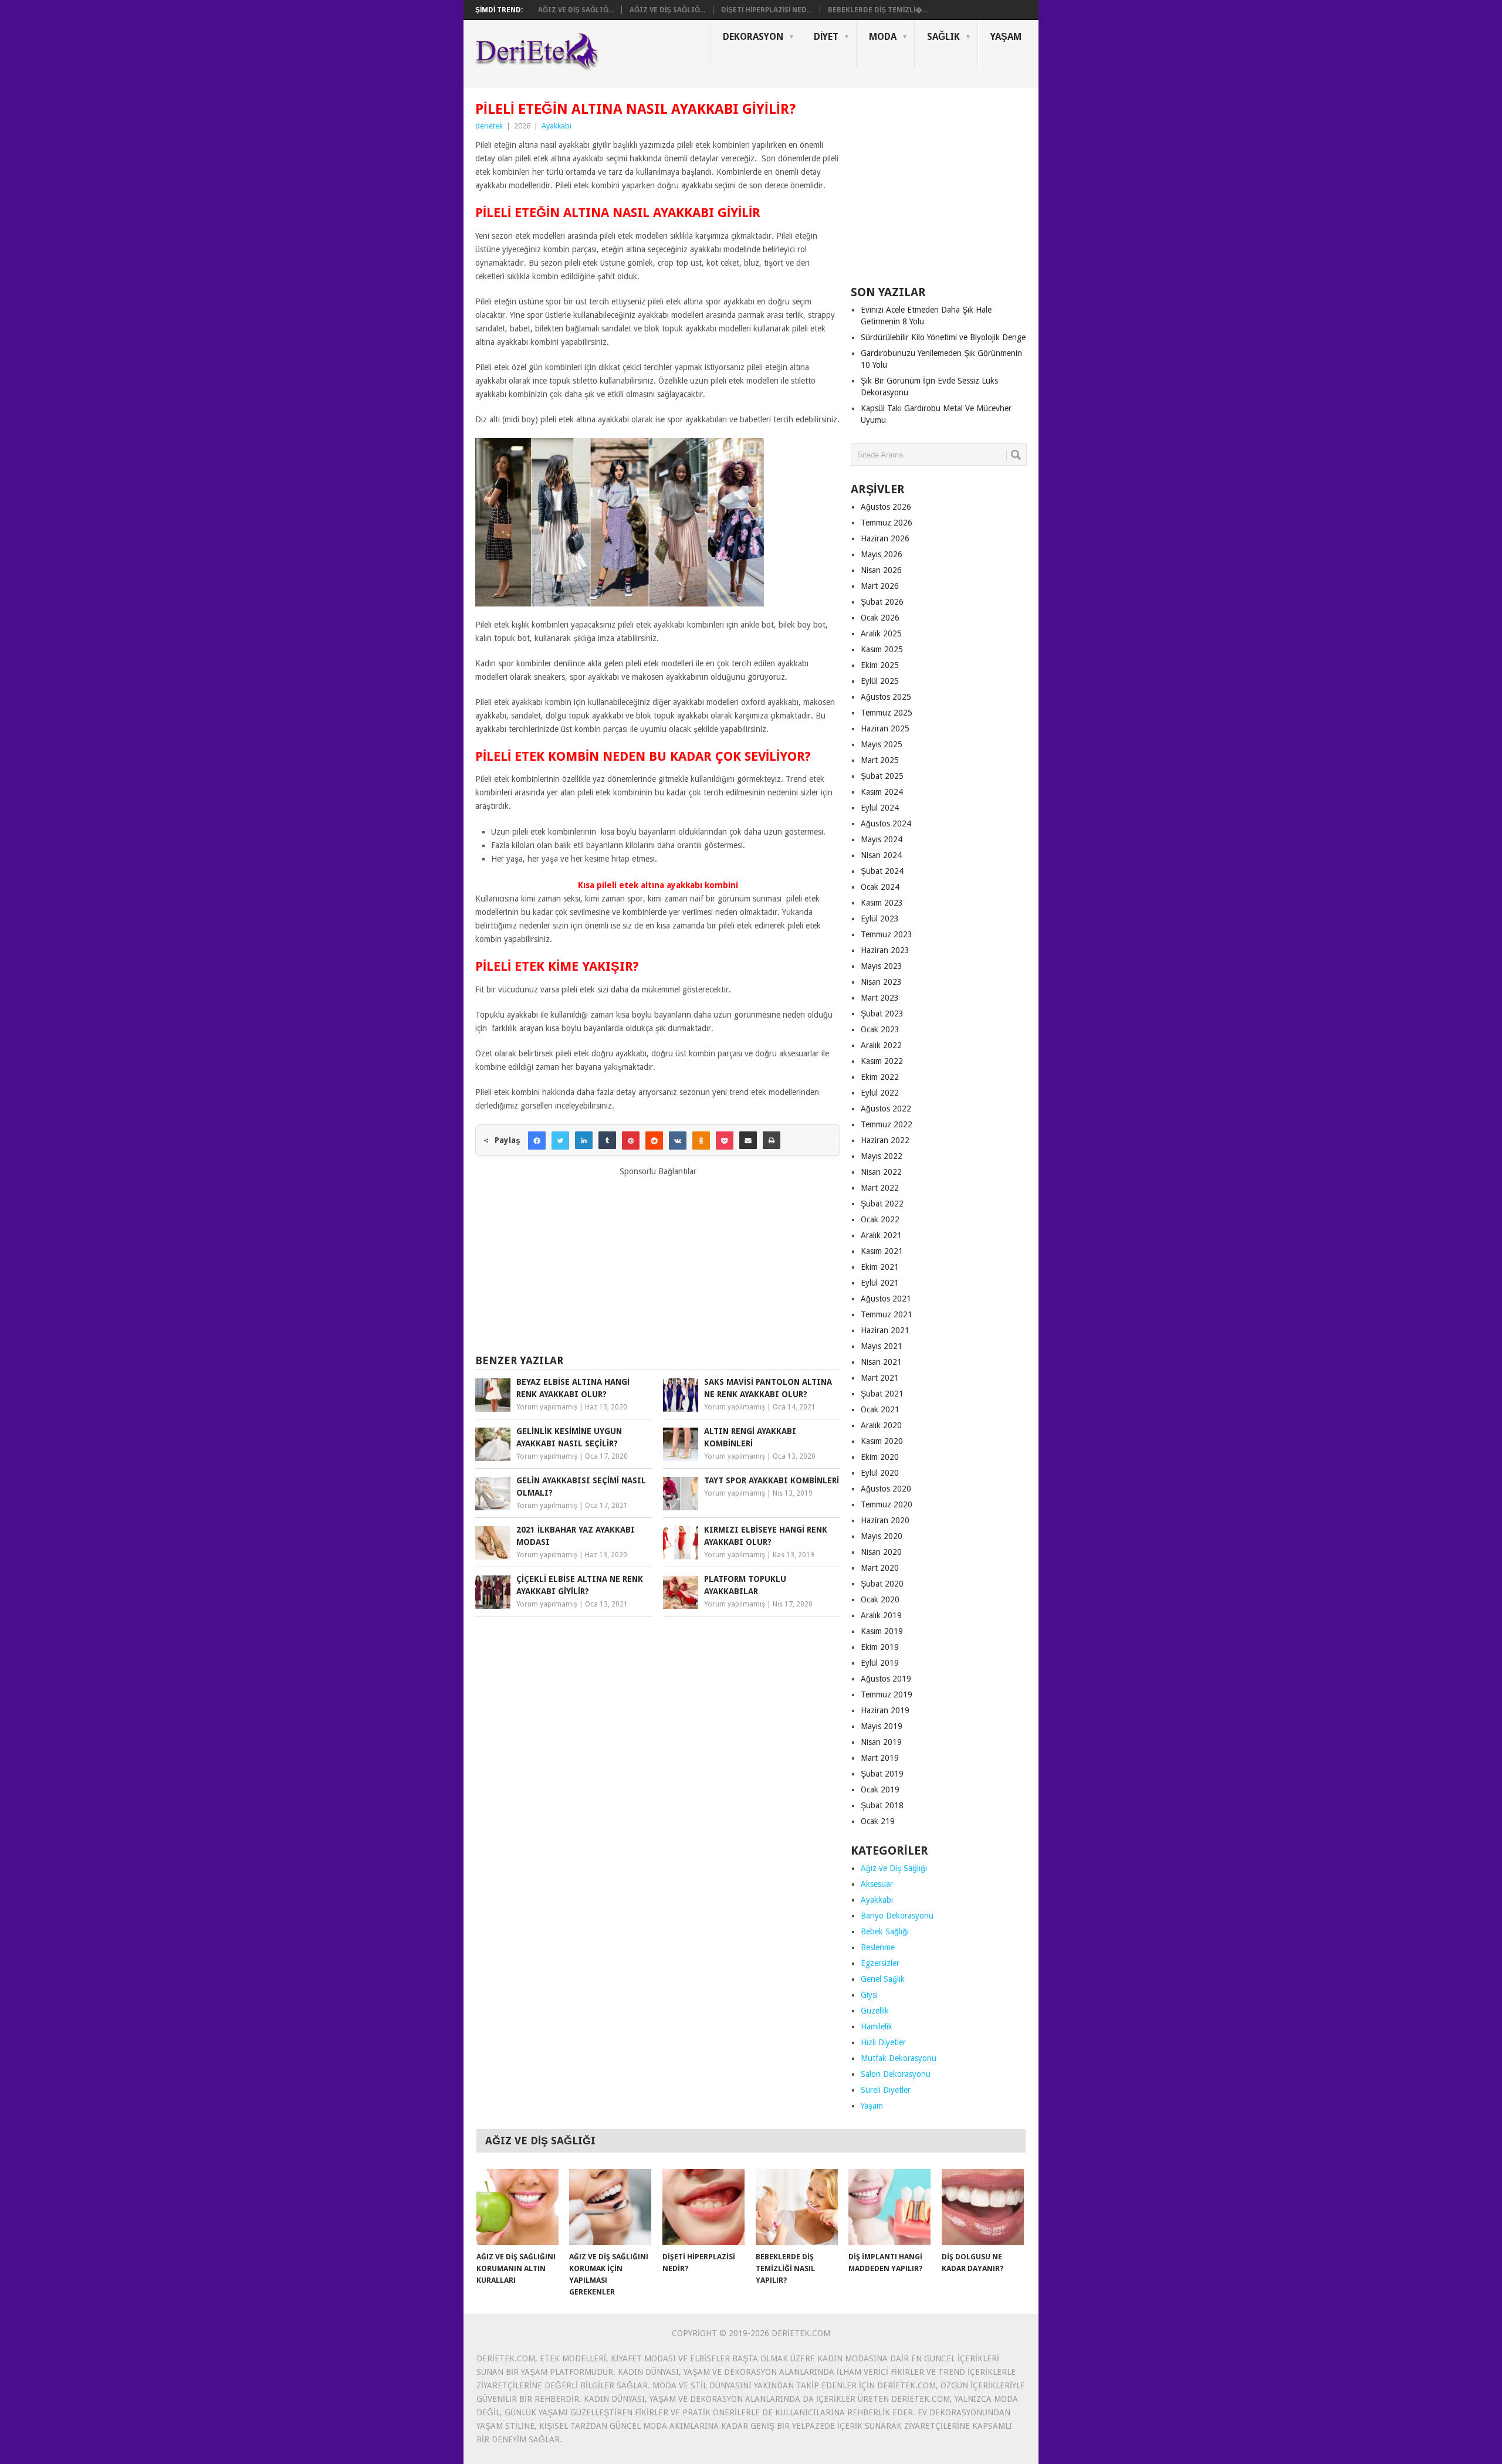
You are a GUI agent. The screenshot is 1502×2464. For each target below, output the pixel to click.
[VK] (678, 1140)
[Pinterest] (631, 1140)
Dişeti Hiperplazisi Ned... (767, 10)
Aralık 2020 (881, 1425)
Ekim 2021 (880, 1267)
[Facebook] (537, 1140)
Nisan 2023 (881, 982)
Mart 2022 (880, 1188)
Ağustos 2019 (886, 1679)
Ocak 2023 (880, 1029)
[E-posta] (748, 1140)
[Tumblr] (607, 1140)
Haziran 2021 (885, 1330)
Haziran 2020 (885, 1520)
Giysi (869, 1995)
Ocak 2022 (880, 1219)
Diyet (826, 37)
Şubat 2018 (882, 1805)
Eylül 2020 (880, 1473)
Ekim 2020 (880, 1457)
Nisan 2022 (881, 1172)
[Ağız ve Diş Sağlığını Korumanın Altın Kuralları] (517, 2207)
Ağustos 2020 (886, 1489)
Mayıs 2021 (882, 1346)
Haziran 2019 (885, 1710)
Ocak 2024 (880, 887)
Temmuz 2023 (887, 934)
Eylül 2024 (880, 808)
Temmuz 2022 (887, 1124)
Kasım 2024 (882, 792)
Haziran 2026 (885, 538)
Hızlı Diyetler (883, 2042)
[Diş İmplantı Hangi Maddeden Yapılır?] (889, 2207)
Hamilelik (877, 2026)
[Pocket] (725, 1140)
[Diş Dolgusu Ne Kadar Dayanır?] (983, 2207)
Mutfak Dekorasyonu (899, 2058)
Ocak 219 (878, 1821)
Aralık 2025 (881, 633)
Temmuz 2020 (887, 1504)
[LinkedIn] (584, 1140)
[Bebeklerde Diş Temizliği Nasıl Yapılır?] (797, 2207)
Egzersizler (880, 1963)
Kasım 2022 (882, 1061)
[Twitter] (560, 1140)
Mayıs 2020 (882, 1536)
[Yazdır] (772, 1140)
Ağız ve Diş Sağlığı (894, 1868)
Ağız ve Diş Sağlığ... (576, 10)
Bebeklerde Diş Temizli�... (878, 10)
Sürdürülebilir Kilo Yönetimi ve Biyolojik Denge (943, 337)
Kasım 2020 (882, 1441)
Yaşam (1006, 37)
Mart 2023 (880, 998)
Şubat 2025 (882, 776)
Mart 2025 (880, 760)
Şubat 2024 (882, 871)
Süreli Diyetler (886, 2090)
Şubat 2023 (882, 1014)
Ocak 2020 (880, 1599)
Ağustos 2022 (886, 1109)
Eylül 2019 (880, 1663)
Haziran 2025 (885, 728)
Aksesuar (877, 1884)
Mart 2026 (880, 586)
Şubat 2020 (882, 1584)
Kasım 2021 (882, 1251)
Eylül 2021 (880, 1283)
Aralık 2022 (881, 1045)
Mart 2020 (880, 1568)
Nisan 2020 (881, 1552)
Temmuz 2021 (887, 1314)
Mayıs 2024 (882, 839)
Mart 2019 (880, 1758)
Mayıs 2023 (882, 966)
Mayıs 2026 (882, 554)
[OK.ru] (701, 1140)
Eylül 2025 (880, 681)
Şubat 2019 (882, 1774)
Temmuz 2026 (887, 523)
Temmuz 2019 (887, 1694)
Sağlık (943, 37)
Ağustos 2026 (886, 507)
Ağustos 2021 (886, 1299)
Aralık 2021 (881, 1235)
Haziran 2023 (885, 950)
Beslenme (878, 1947)
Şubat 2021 (882, 1394)
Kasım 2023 (882, 903)
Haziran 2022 (885, 1140)
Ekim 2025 (880, 665)
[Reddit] (654, 1140)
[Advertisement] (658, 1260)
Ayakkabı (557, 126)
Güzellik (875, 2011)
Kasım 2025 (882, 649)
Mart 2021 (880, 1378)
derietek (489, 126)
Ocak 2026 (880, 618)
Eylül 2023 (880, 919)
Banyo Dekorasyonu (897, 1916)
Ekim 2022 (880, 1077)
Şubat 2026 (882, 602)
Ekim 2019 (880, 1647)
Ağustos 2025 (886, 697)
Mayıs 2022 (882, 1156)
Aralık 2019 (881, 1615)
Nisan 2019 (881, 1742)
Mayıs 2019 (882, 1726)
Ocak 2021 (880, 1409)
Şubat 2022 (882, 1204)
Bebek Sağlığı (885, 1931)
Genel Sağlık (883, 1979)
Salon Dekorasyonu (896, 2074)
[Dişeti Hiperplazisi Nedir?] (703, 2207)
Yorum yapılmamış (547, 1407)
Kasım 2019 (882, 1631)
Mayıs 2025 (882, 744)
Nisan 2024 (881, 855)
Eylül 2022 (880, 1093)
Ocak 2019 (880, 1789)
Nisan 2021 (881, 1362)
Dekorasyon (753, 37)
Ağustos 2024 (886, 823)
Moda (883, 37)
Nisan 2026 (881, 570)
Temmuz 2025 (887, 713)
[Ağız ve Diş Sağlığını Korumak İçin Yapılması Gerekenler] (610, 2207)
